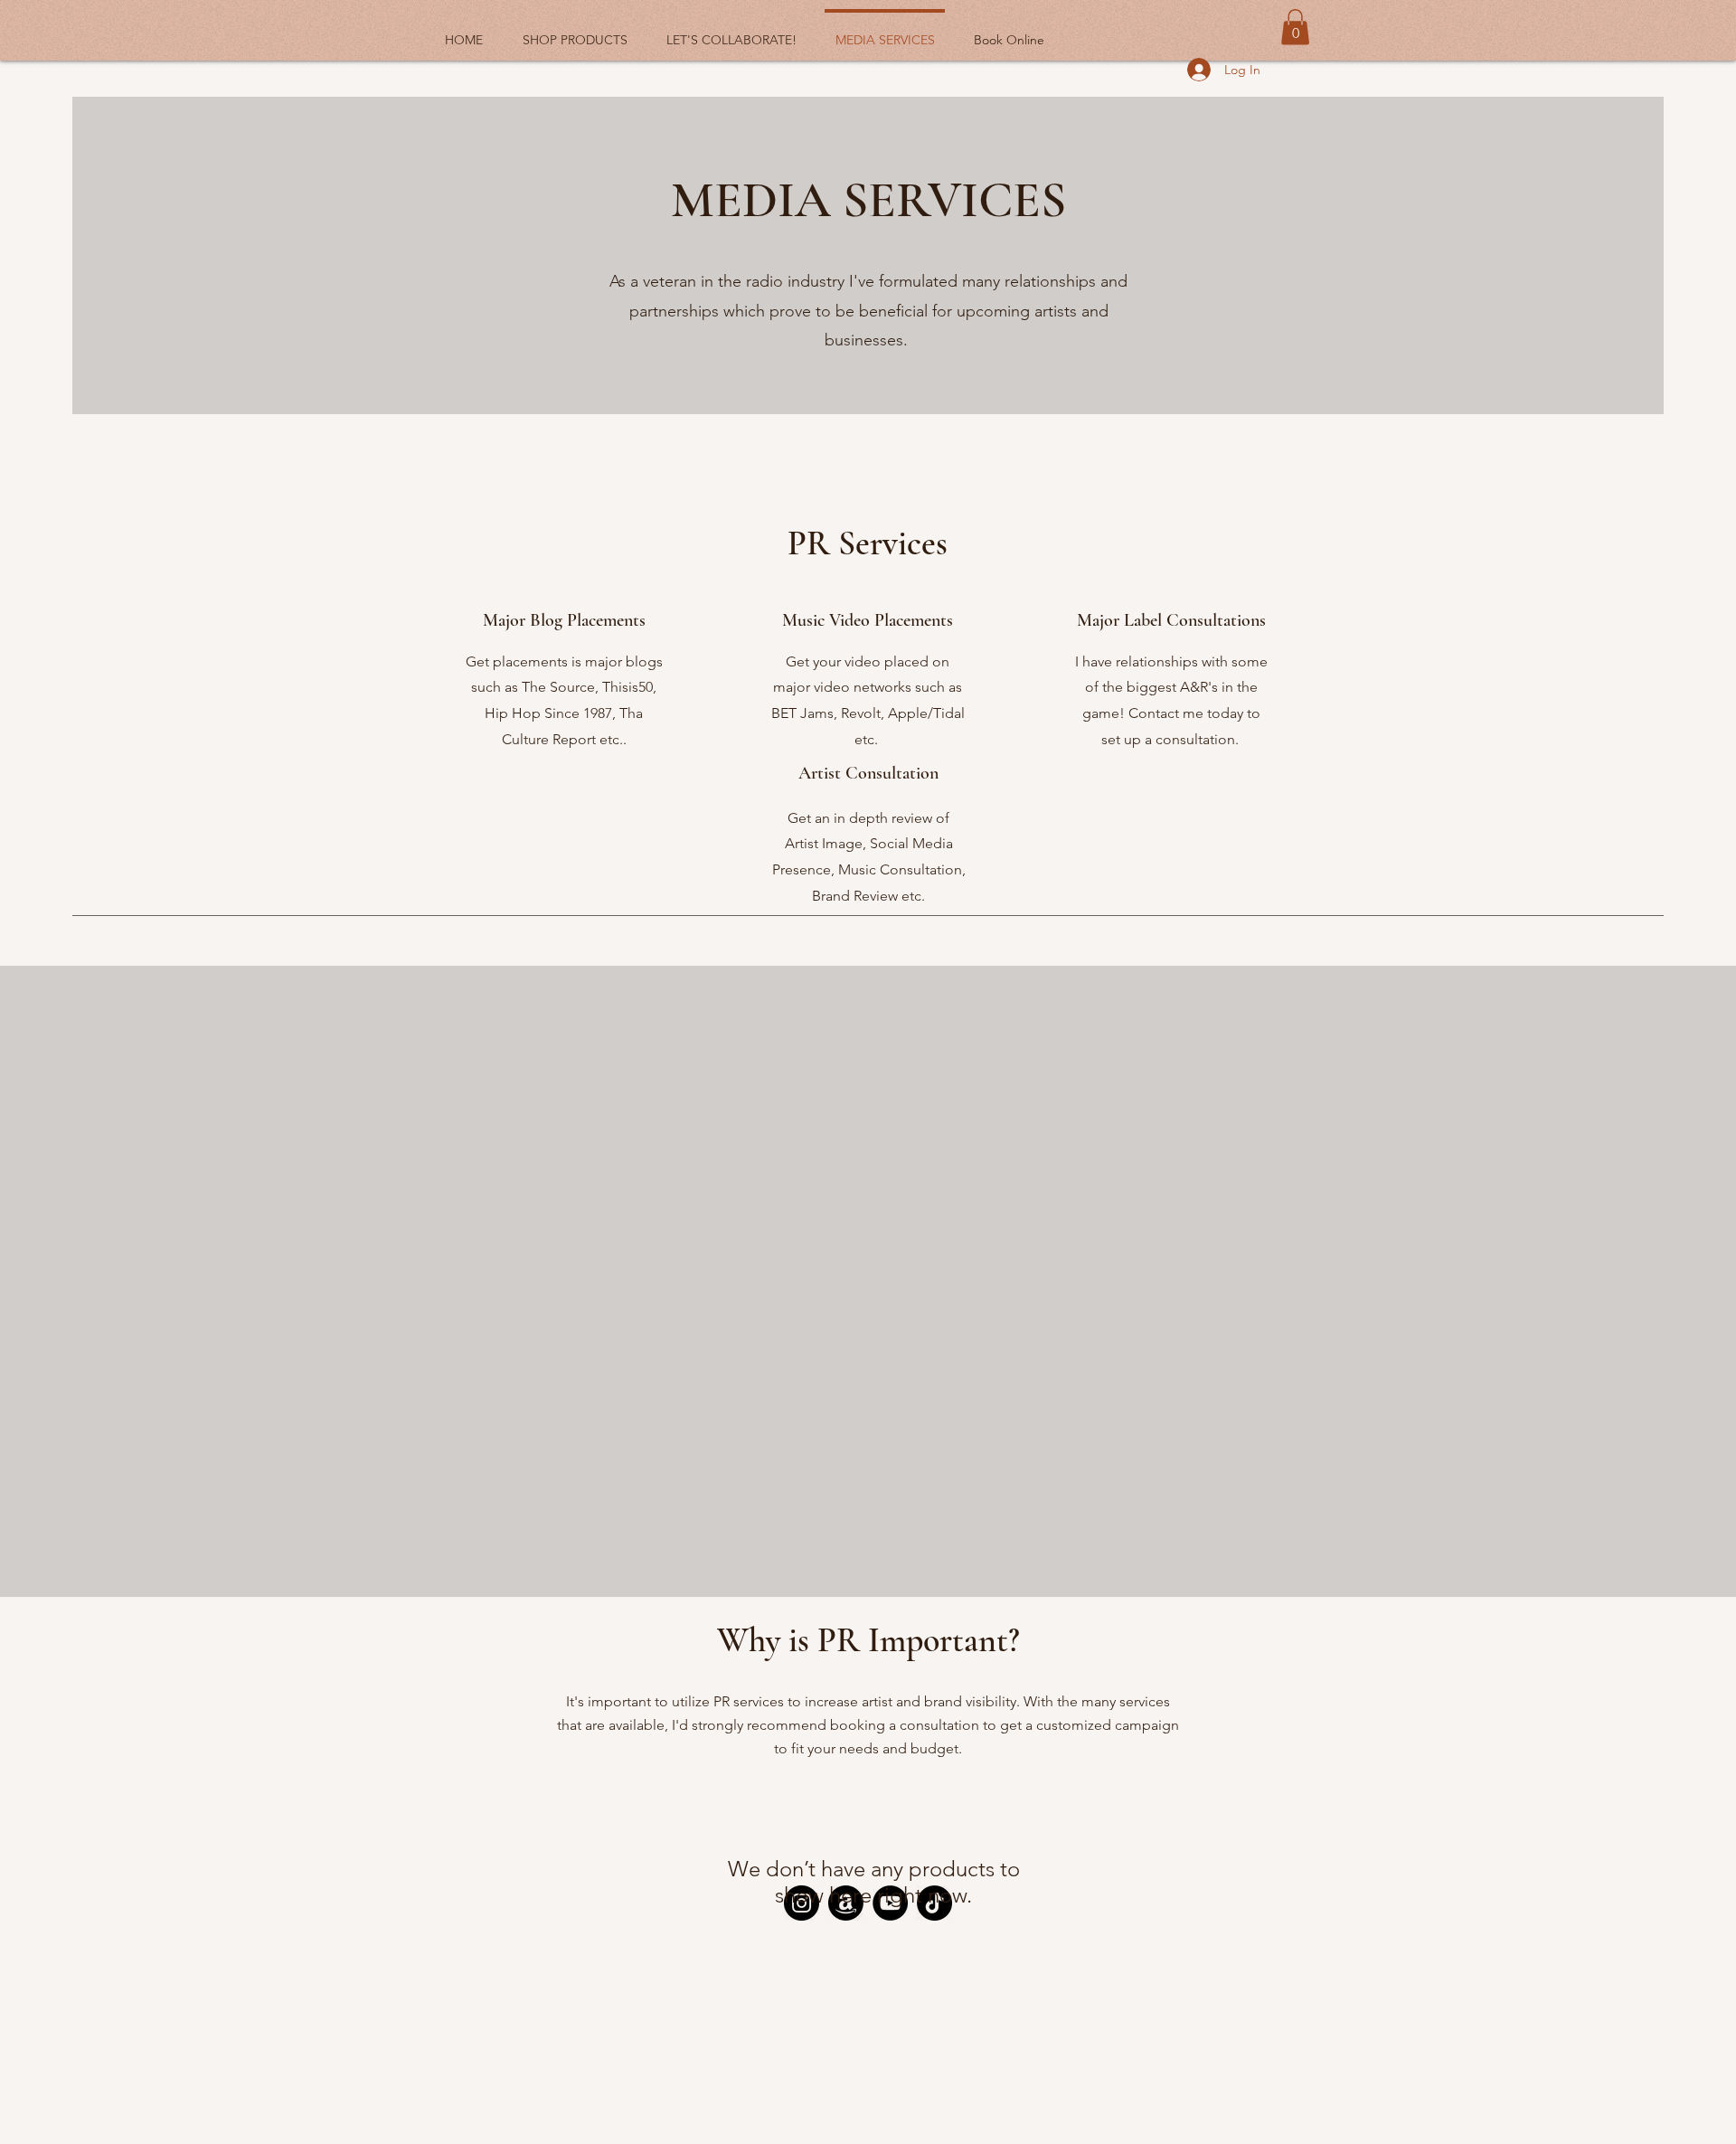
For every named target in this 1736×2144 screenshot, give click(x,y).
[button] (1295, 27)
